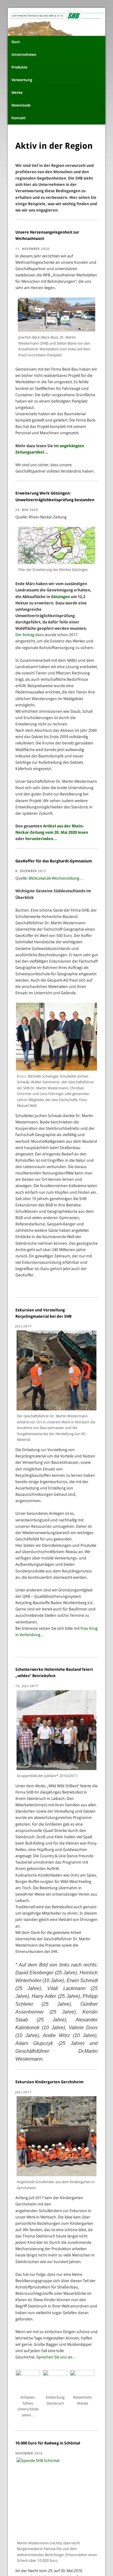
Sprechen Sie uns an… (56, 2357)
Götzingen (60, 597)
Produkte (19, 67)
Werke (17, 93)
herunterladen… (41, 839)
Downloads (21, 105)
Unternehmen (24, 55)
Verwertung (22, 80)
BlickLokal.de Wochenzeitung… (56, 878)
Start (16, 42)
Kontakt (19, 118)
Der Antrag (25, 635)
